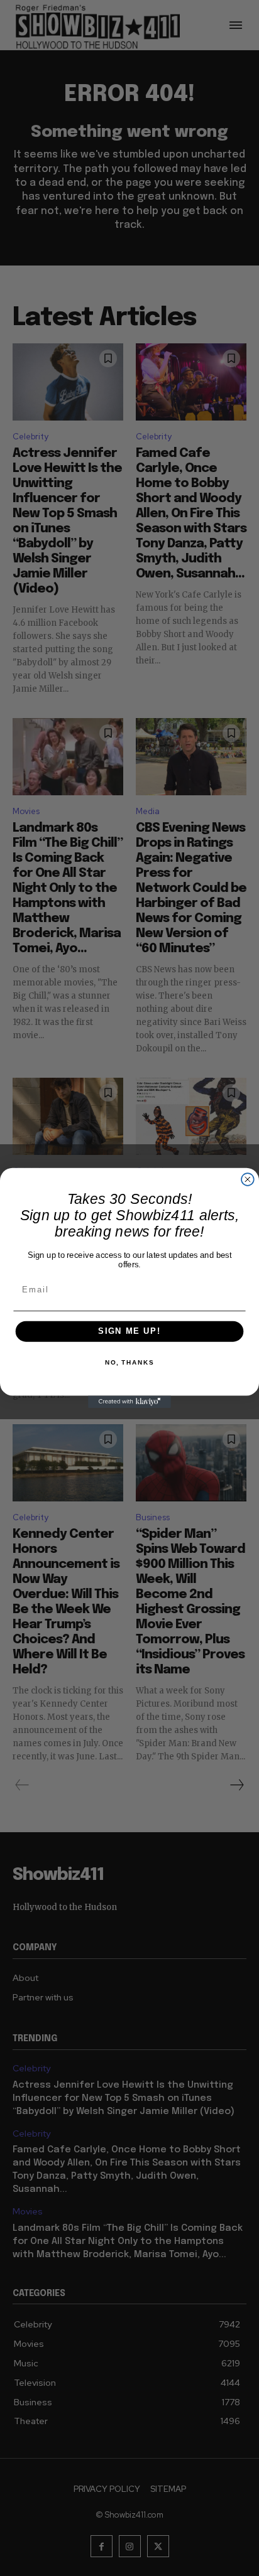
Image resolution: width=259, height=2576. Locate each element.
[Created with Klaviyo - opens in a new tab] (129, 1402)
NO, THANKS (129, 1363)
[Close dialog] (248, 1179)
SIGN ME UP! (129, 1331)
